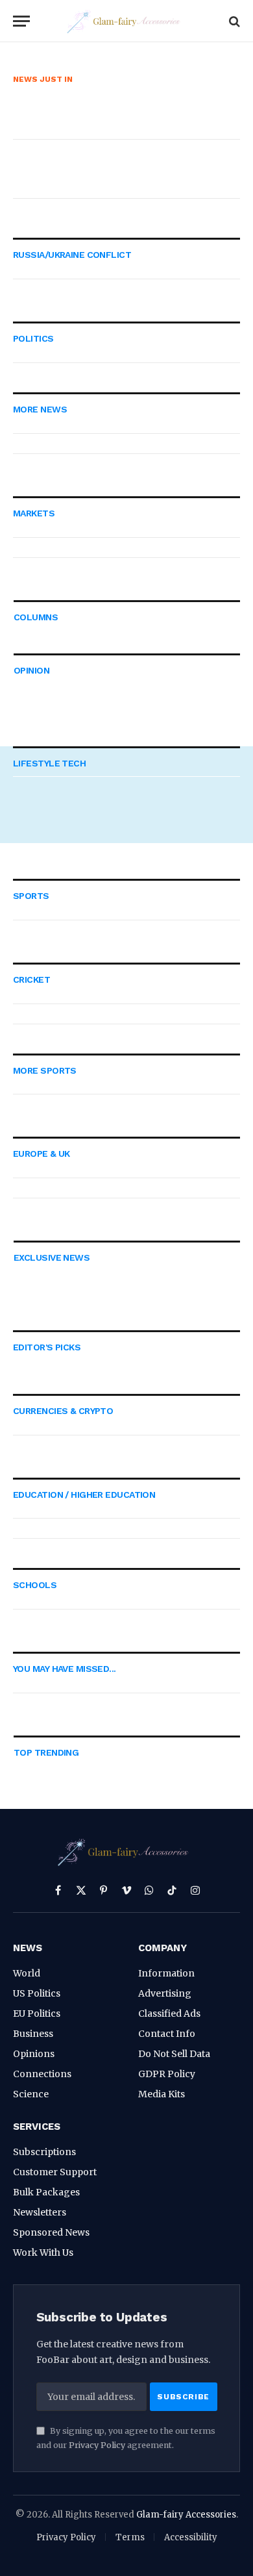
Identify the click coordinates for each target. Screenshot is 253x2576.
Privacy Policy (97, 2445)
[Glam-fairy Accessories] (126, 21)
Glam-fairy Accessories (186, 2515)
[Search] (233, 21)
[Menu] (21, 21)
